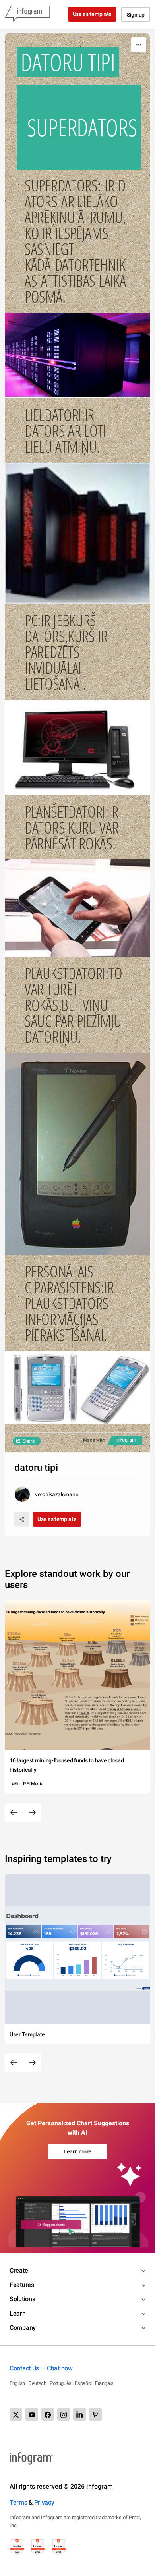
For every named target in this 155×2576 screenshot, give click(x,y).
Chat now (60, 2368)
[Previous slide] (14, 1812)
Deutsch (37, 2383)
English (17, 2383)
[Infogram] (27, 14)
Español (83, 2383)
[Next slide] (32, 1812)
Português (61, 2383)
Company (23, 2328)
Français (104, 2383)
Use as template (92, 14)
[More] (139, 45)
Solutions (22, 2299)
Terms (18, 2502)
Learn (18, 2313)
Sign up (136, 15)
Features (22, 2285)
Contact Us (24, 2368)
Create (19, 2270)
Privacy (44, 2502)
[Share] (22, 1519)
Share (29, 1441)
